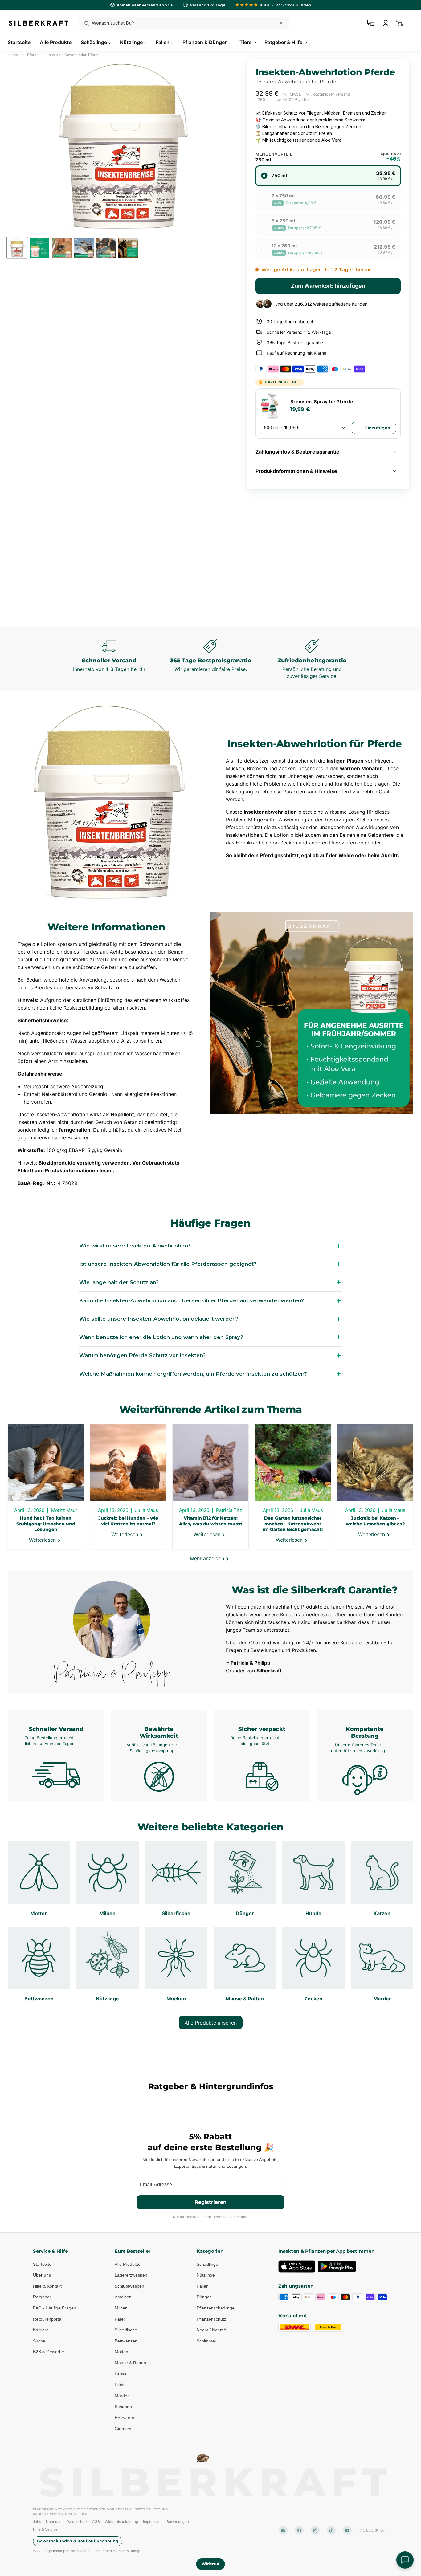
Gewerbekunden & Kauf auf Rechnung (78, 2541)
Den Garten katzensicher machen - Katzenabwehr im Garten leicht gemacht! (293, 1524)
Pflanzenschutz (211, 2319)
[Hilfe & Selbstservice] (371, 23)
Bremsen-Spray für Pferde (322, 402)
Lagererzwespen (131, 2275)
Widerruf (211, 2564)
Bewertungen (178, 2522)
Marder (122, 2395)
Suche (39, 2341)
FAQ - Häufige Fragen (55, 2308)
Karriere (41, 2330)
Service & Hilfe (50, 2251)
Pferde (33, 55)
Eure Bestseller (133, 2251)
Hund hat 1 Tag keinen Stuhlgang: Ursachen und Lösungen (46, 1524)
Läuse (121, 2374)
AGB (96, 2522)
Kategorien (210, 2251)
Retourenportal (48, 2319)
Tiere (246, 42)
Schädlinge (94, 42)
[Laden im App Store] (297, 2266)
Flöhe (120, 2385)
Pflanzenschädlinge (216, 2308)
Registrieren (211, 2202)
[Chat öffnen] (405, 2560)
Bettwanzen (126, 2341)
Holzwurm (124, 2418)
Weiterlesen (43, 1540)
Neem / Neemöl (212, 2330)
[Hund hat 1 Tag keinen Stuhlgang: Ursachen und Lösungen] (46, 1463)
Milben (121, 2308)
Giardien (123, 2428)
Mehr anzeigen (208, 1558)
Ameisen (123, 2297)
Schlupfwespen (129, 2286)
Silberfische (126, 2330)
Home (13, 55)
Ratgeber (42, 2297)
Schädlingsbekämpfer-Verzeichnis (62, 2551)
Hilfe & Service (45, 2529)
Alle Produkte (56, 42)
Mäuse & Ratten (130, 2363)
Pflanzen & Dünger (205, 42)
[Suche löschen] (281, 23)
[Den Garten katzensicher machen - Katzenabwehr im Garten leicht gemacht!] (293, 1463)
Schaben (123, 2407)
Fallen (163, 42)
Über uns (42, 2275)
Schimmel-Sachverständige (118, 2551)
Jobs (37, 2522)
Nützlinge (132, 42)
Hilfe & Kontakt (47, 2286)
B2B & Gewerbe (49, 2352)
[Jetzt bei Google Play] (337, 2266)
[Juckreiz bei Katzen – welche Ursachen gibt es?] (375, 1463)
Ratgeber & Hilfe (284, 42)
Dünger (204, 2297)
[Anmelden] (386, 23)
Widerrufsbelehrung (121, 2522)
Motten (121, 2352)
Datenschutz (77, 2522)
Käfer (120, 2319)
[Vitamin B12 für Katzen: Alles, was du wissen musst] (210, 1463)
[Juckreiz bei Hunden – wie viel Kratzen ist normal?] (128, 1463)
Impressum (152, 2522)
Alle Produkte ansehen (211, 2023)
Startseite (19, 42)
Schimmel (206, 2341)
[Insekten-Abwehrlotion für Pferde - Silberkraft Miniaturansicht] (17, 248)
